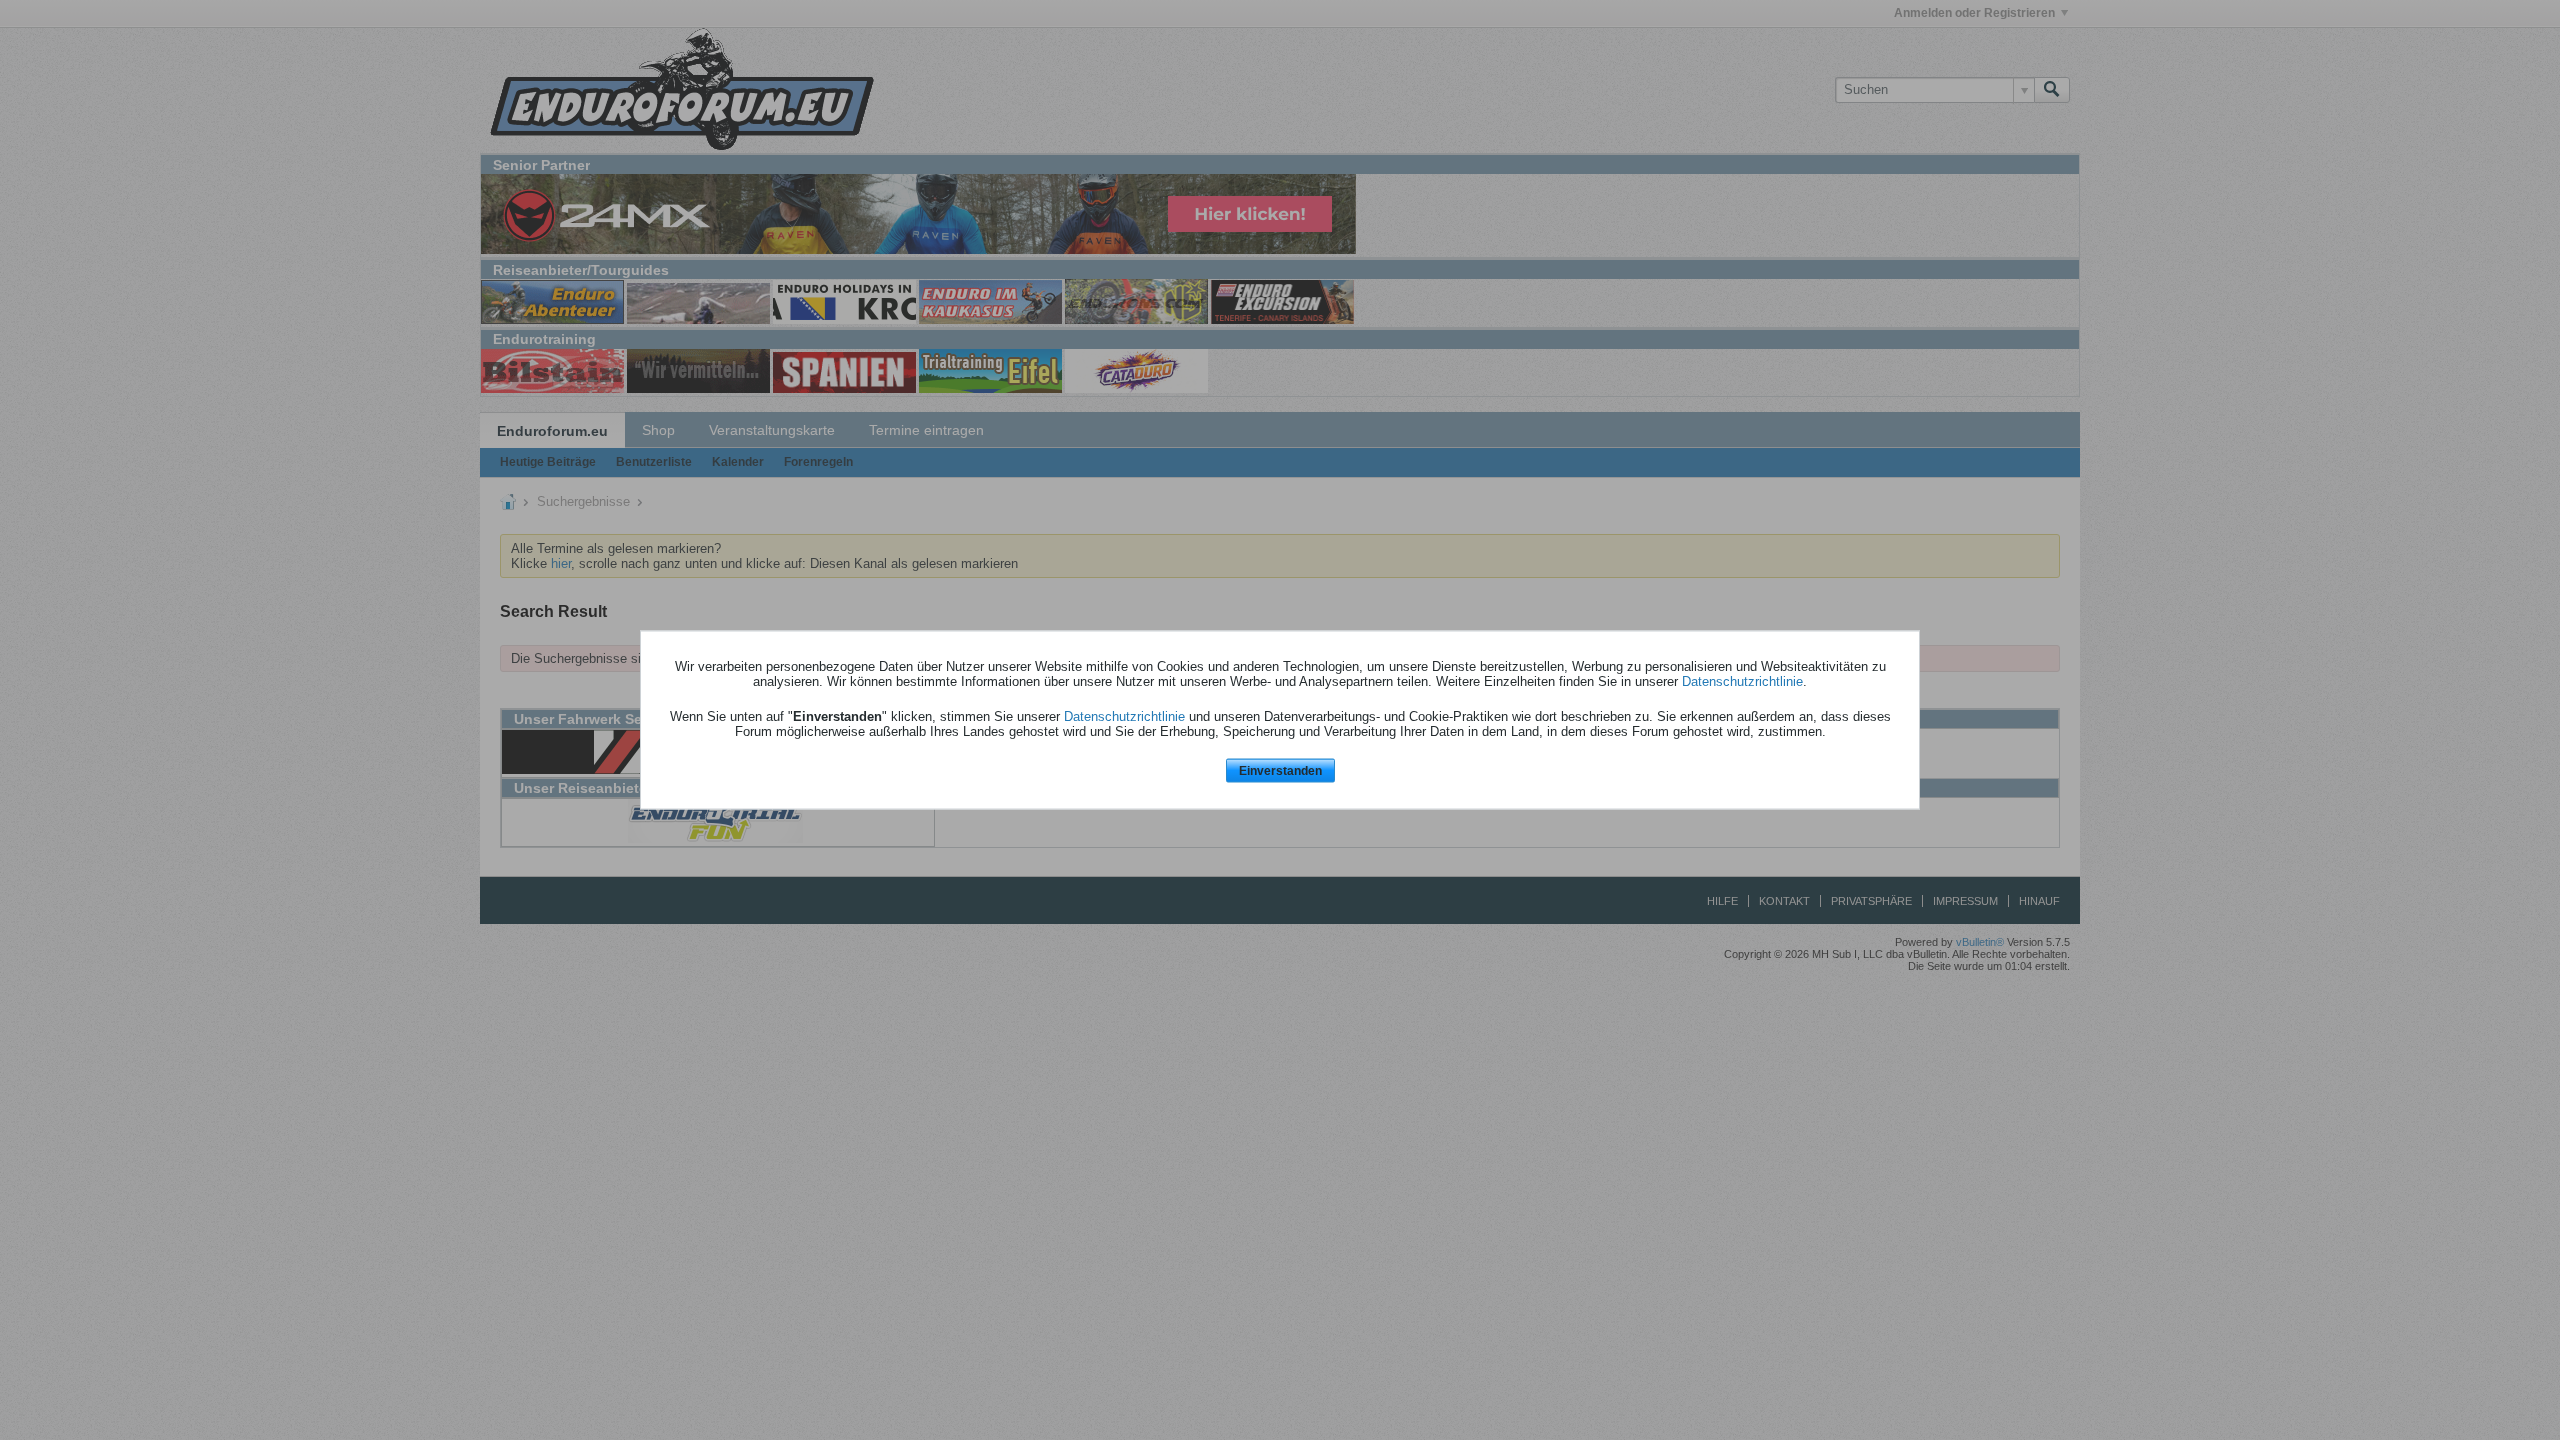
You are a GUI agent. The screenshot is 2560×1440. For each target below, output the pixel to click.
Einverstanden (1280, 770)
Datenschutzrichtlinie (1742, 680)
